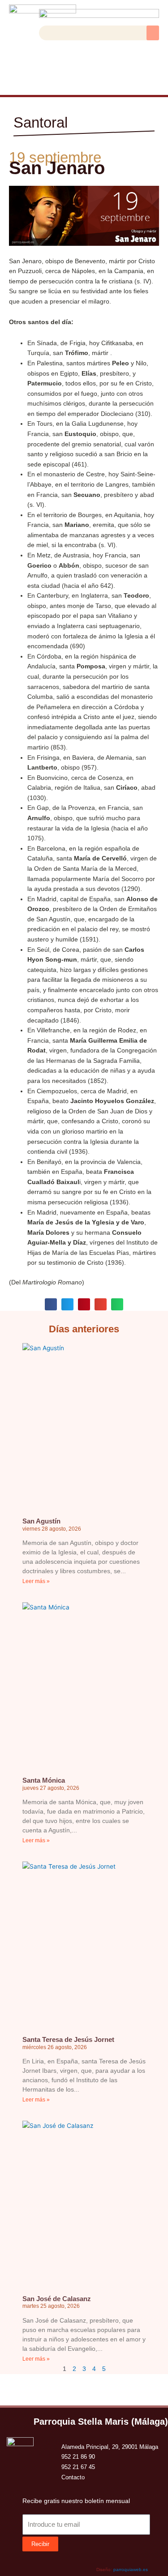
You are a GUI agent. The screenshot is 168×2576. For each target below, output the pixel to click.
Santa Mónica (44, 1780)
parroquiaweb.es (131, 2570)
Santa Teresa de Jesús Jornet (68, 2039)
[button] (153, 33)
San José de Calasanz (57, 2299)
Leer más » (36, 1581)
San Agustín (41, 1521)
